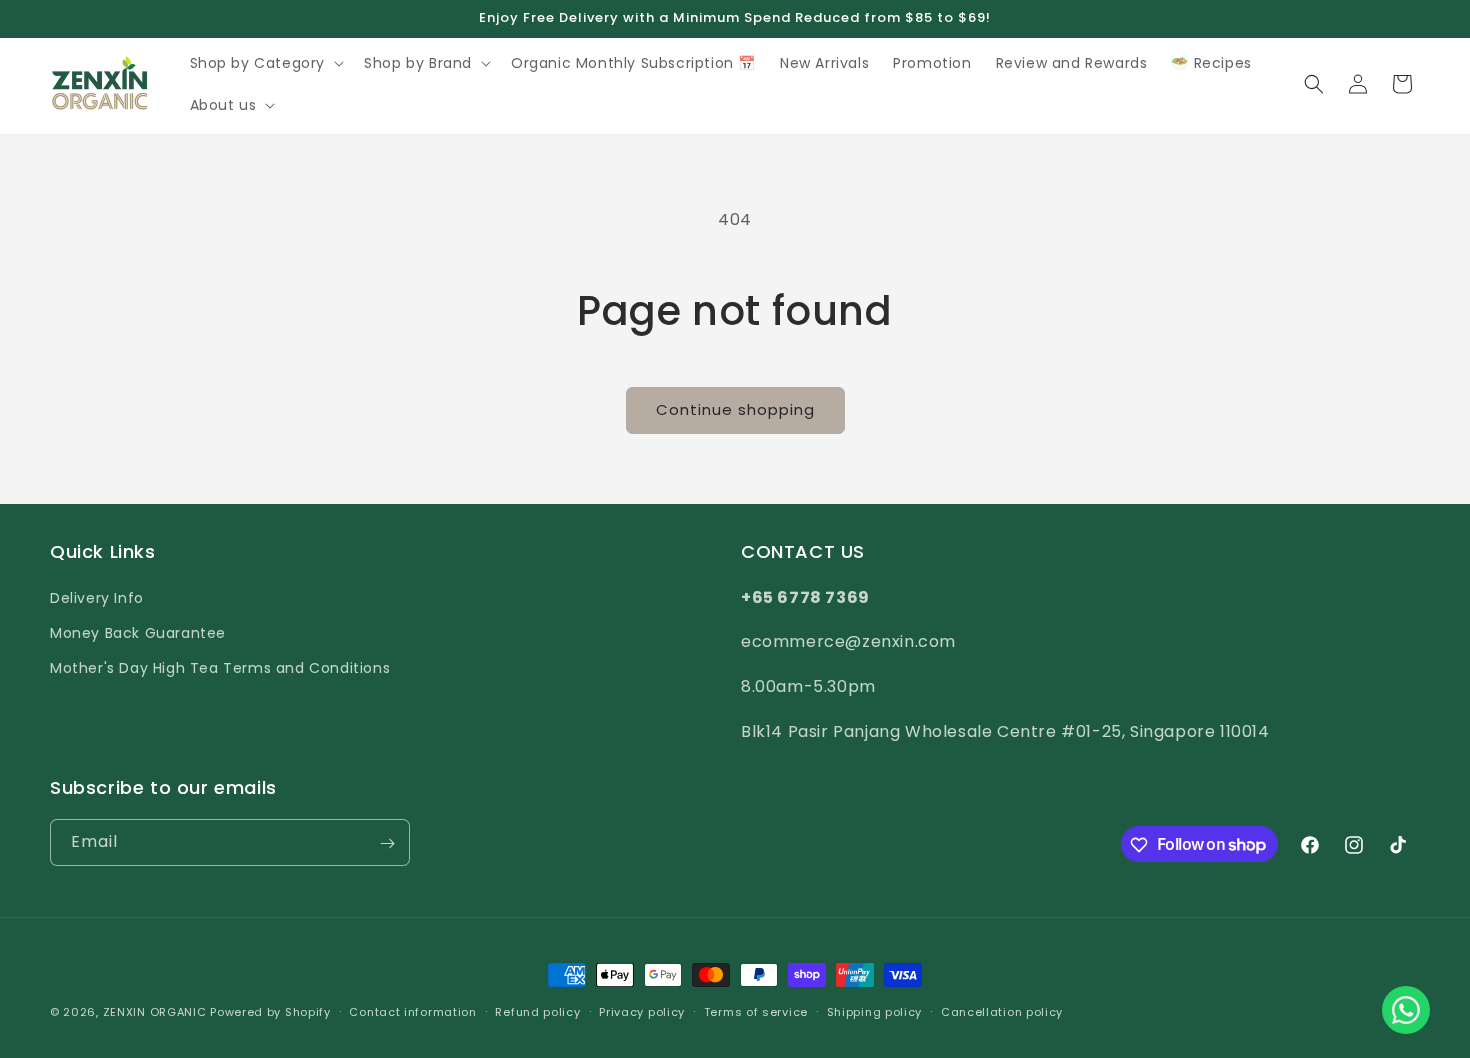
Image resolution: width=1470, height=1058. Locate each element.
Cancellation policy (1002, 1011)
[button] (265, 63)
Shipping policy (875, 1011)
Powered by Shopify (270, 1012)
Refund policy (537, 1011)
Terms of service (756, 1011)
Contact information (412, 1011)
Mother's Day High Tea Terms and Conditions (220, 667)
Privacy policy (642, 1011)
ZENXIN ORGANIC (155, 1012)
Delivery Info (97, 597)
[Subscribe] (387, 843)
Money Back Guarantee (138, 632)
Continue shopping (735, 409)
